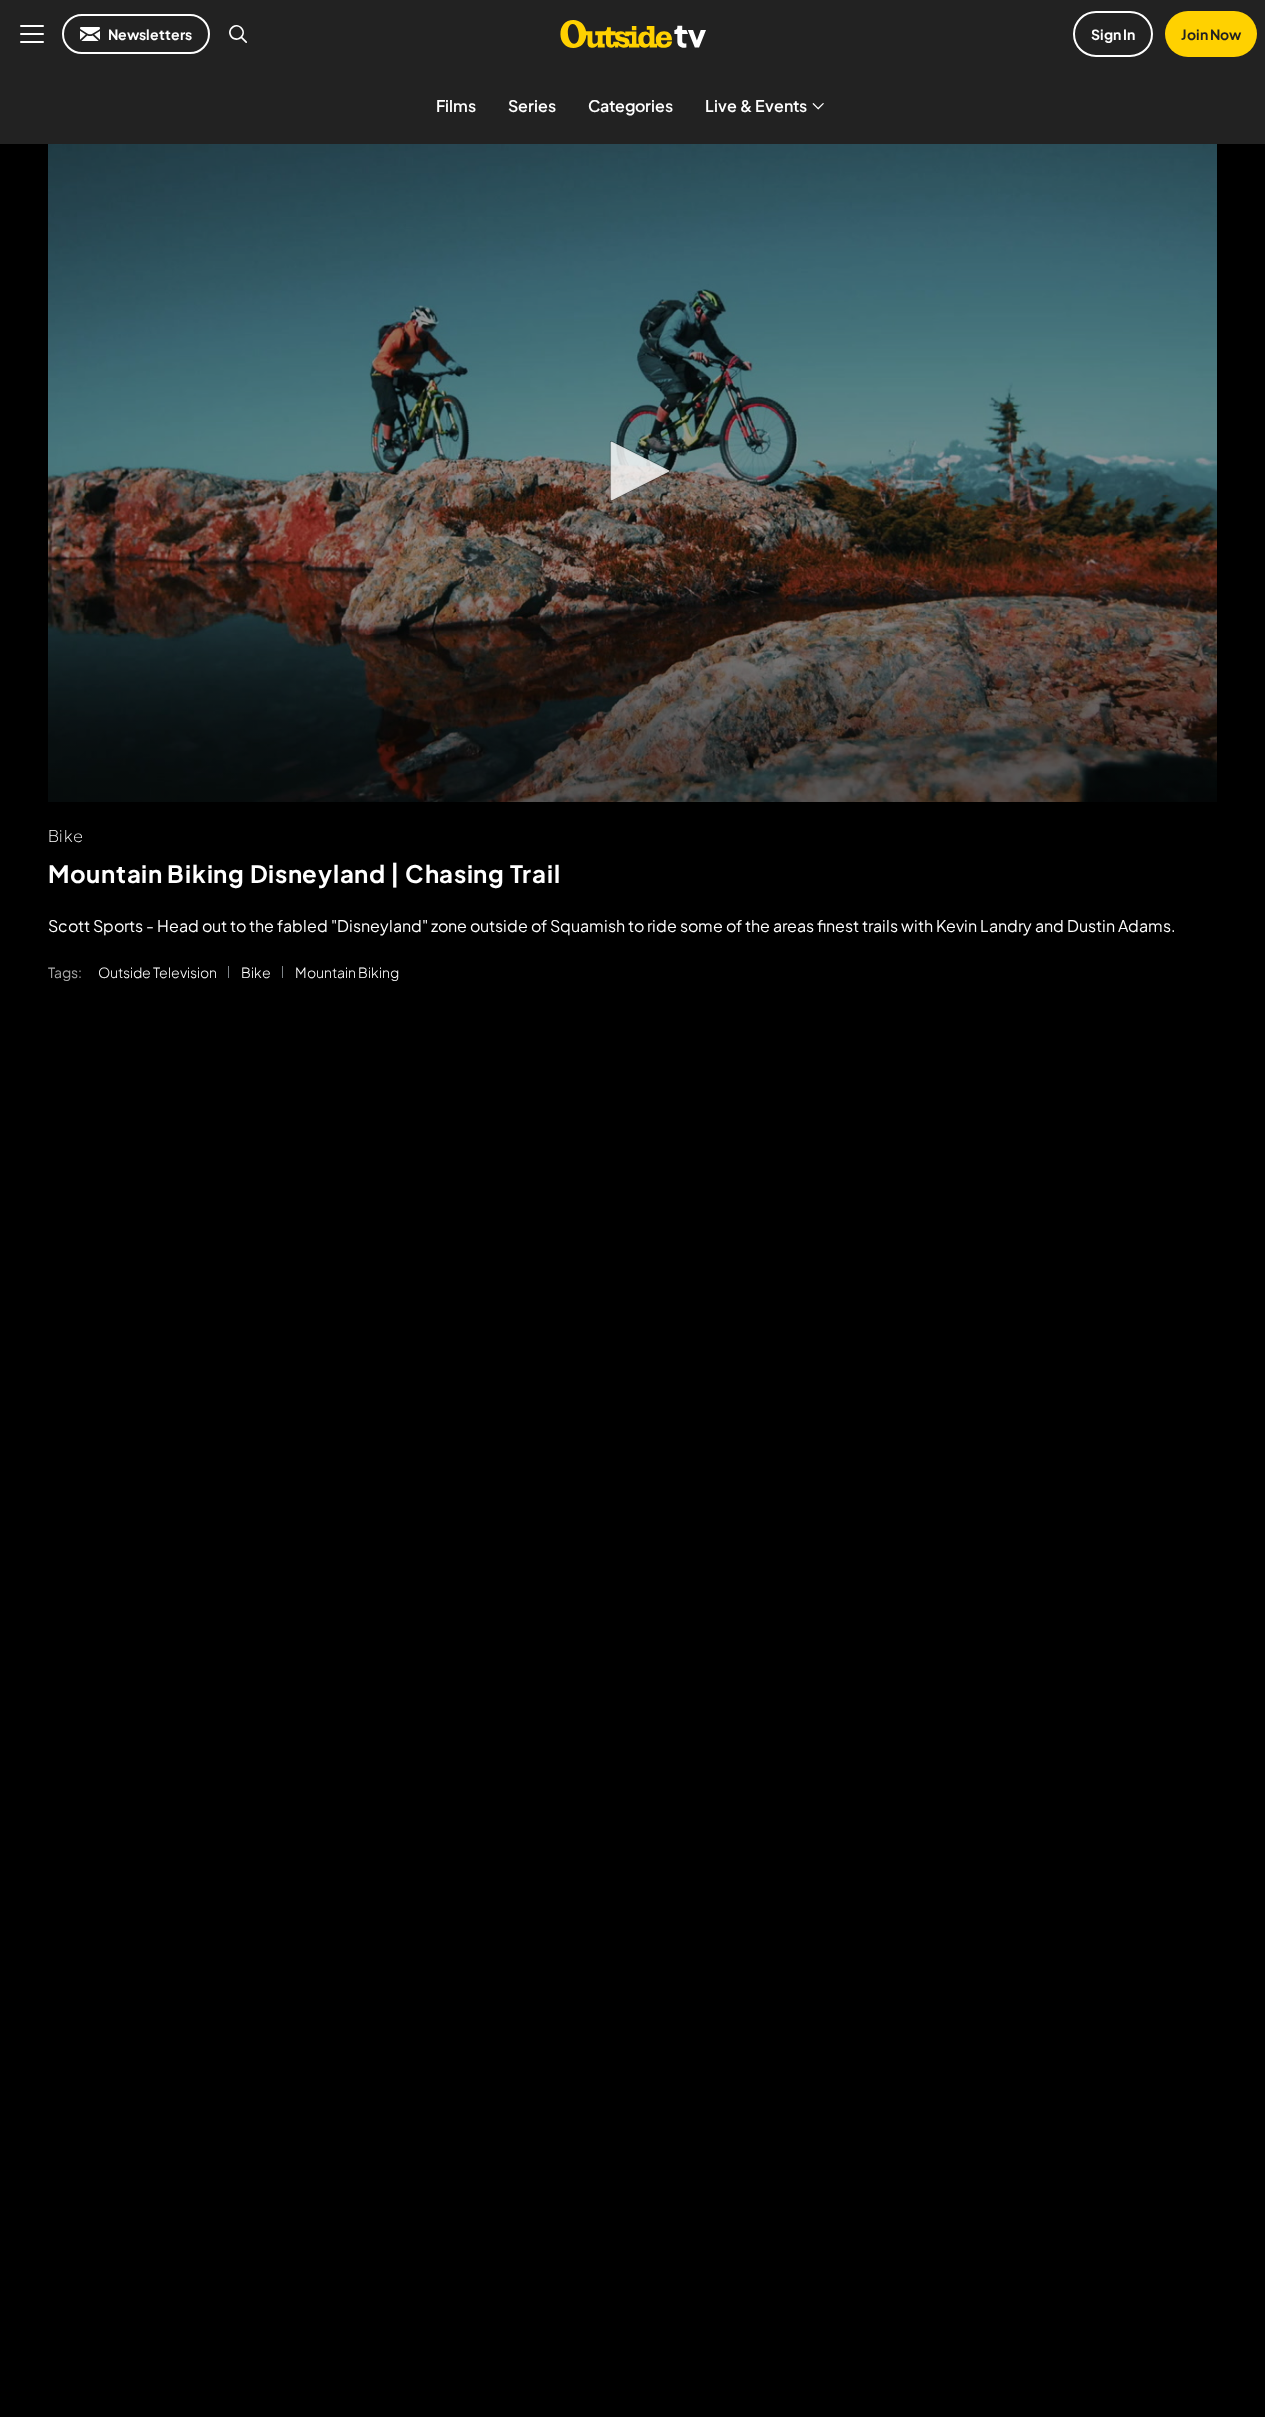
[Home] (632, 34)
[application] (632, 473)
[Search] (238, 34)
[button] (633, 471)
